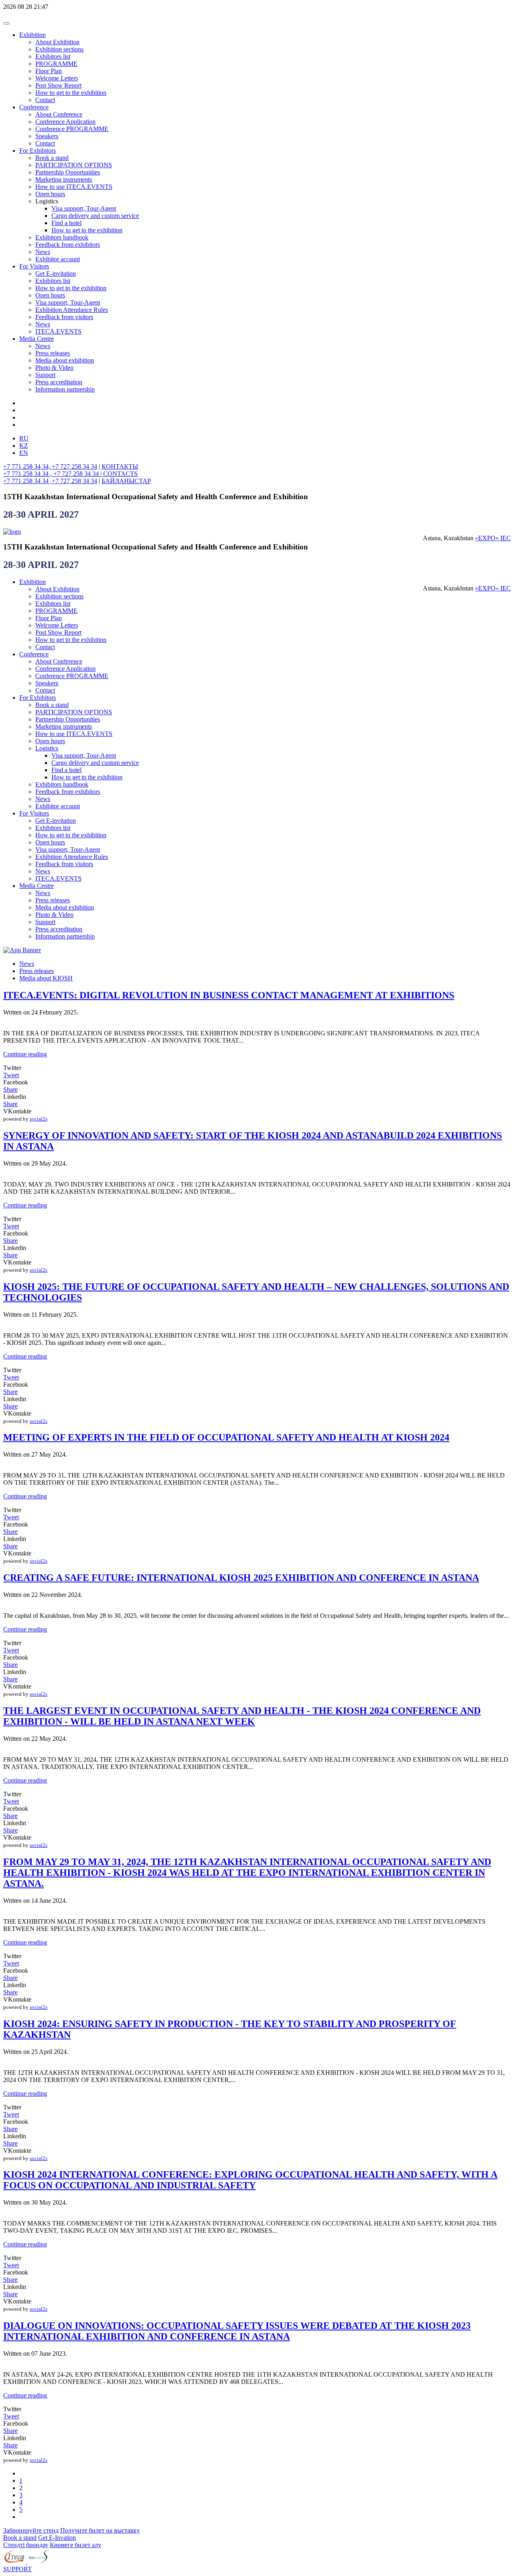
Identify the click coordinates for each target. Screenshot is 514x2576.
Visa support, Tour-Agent (84, 208)
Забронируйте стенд (31, 2530)
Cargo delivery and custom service (95, 216)
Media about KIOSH (46, 978)
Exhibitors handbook (62, 237)
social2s (39, 1119)
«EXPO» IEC (493, 538)
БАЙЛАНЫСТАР (126, 481)
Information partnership (65, 389)
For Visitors (34, 266)
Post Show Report (58, 85)
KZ (24, 446)
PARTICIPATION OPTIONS (74, 165)
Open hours (50, 194)
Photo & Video (54, 368)
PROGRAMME (56, 64)
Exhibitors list (53, 56)
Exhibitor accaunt (58, 259)
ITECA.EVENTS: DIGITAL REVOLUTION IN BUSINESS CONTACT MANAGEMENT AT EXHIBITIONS (229, 995)
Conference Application (65, 122)
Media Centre (37, 339)
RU (24, 438)
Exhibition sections (59, 49)
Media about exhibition (65, 360)
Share (10, 1089)
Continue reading (25, 1054)
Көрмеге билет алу (75, 2545)
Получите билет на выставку (100, 2530)
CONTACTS (120, 474)
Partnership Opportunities (68, 172)
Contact (45, 100)
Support (45, 375)
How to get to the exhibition (71, 93)
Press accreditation (59, 382)
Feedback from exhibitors (68, 245)
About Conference (59, 114)
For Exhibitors (38, 151)
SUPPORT (17, 2569)
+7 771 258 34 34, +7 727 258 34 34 (50, 466)
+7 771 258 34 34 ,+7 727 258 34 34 (50, 481)
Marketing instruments (64, 179)
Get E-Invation (57, 2538)
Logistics (47, 748)
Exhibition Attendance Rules (72, 310)
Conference (34, 107)
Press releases (53, 353)
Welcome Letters (57, 78)
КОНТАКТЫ (120, 466)
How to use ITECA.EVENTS (74, 187)
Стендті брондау (26, 2545)
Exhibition (33, 35)
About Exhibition (57, 42)
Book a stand (52, 158)
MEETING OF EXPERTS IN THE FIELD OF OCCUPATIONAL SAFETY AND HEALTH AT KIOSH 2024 (226, 1437)
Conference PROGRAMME (72, 129)
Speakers (47, 136)
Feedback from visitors (64, 317)
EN (24, 453)
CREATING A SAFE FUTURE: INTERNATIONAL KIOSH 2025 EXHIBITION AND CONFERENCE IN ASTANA (241, 1578)
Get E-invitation (56, 274)
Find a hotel (66, 223)
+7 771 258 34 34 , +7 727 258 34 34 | (53, 474)
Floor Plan (49, 71)
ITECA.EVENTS (58, 331)
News (43, 252)
